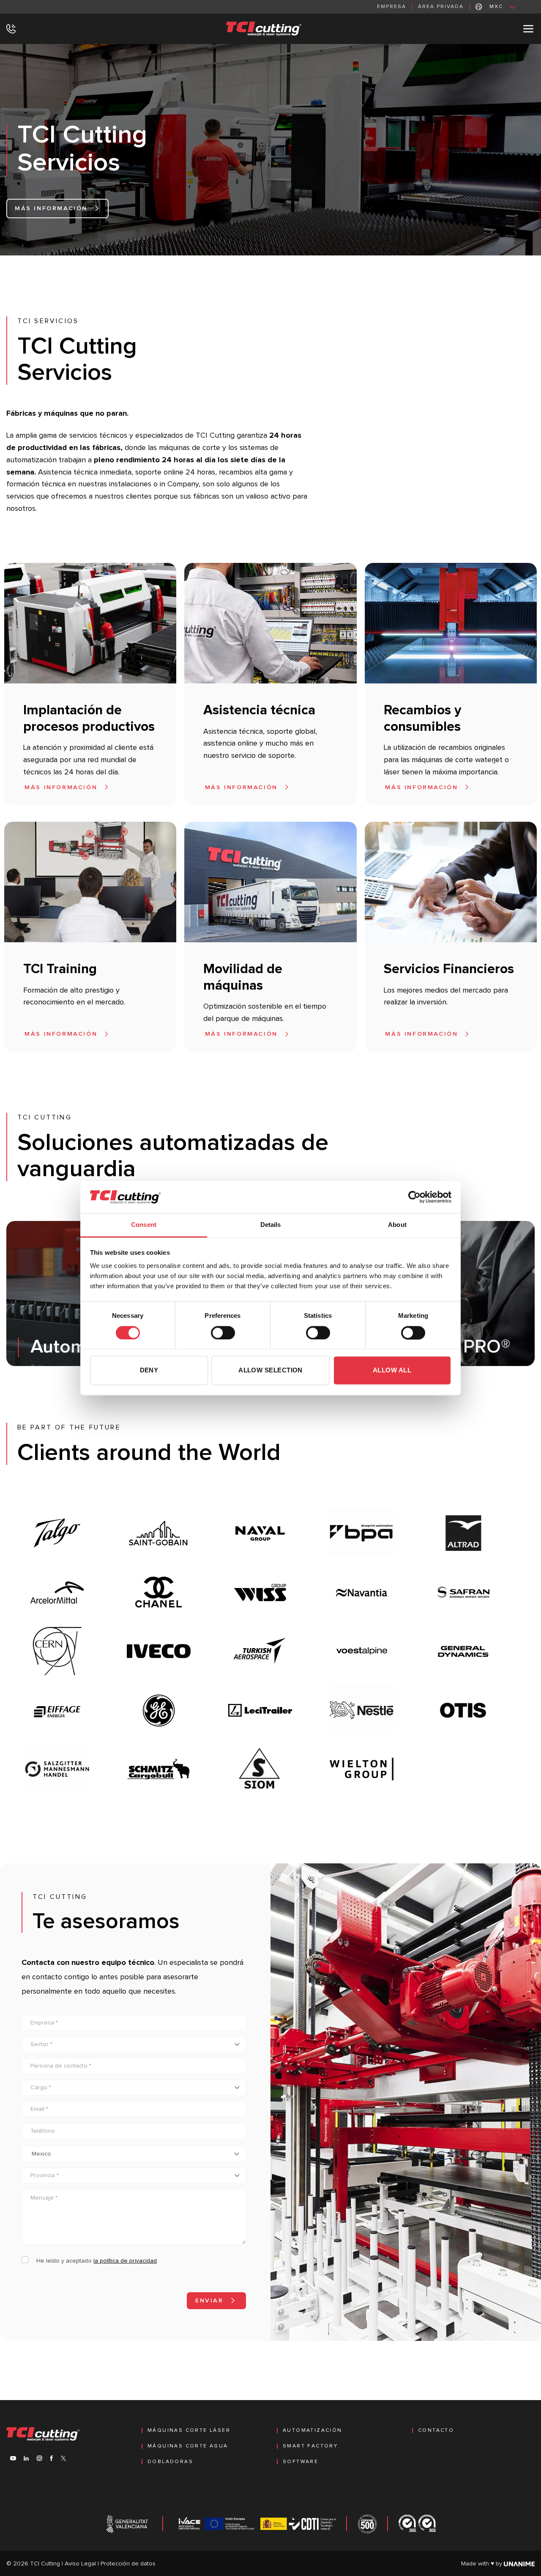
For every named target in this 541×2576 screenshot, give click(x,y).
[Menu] (529, 29)
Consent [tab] (144, 1225)
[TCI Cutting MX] (268, 29)
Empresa (392, 7)
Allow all (392, 1370)
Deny (149, 1370)
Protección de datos (128, 2564)
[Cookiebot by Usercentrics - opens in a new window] (414, 1197)
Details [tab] (271, 1225)
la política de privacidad (125, 2261)
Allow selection (270, 1370)
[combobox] (134, 2154)
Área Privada (441, 7)
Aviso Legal (80, 2564)
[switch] (223, 1333)
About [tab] (397, 1225)
